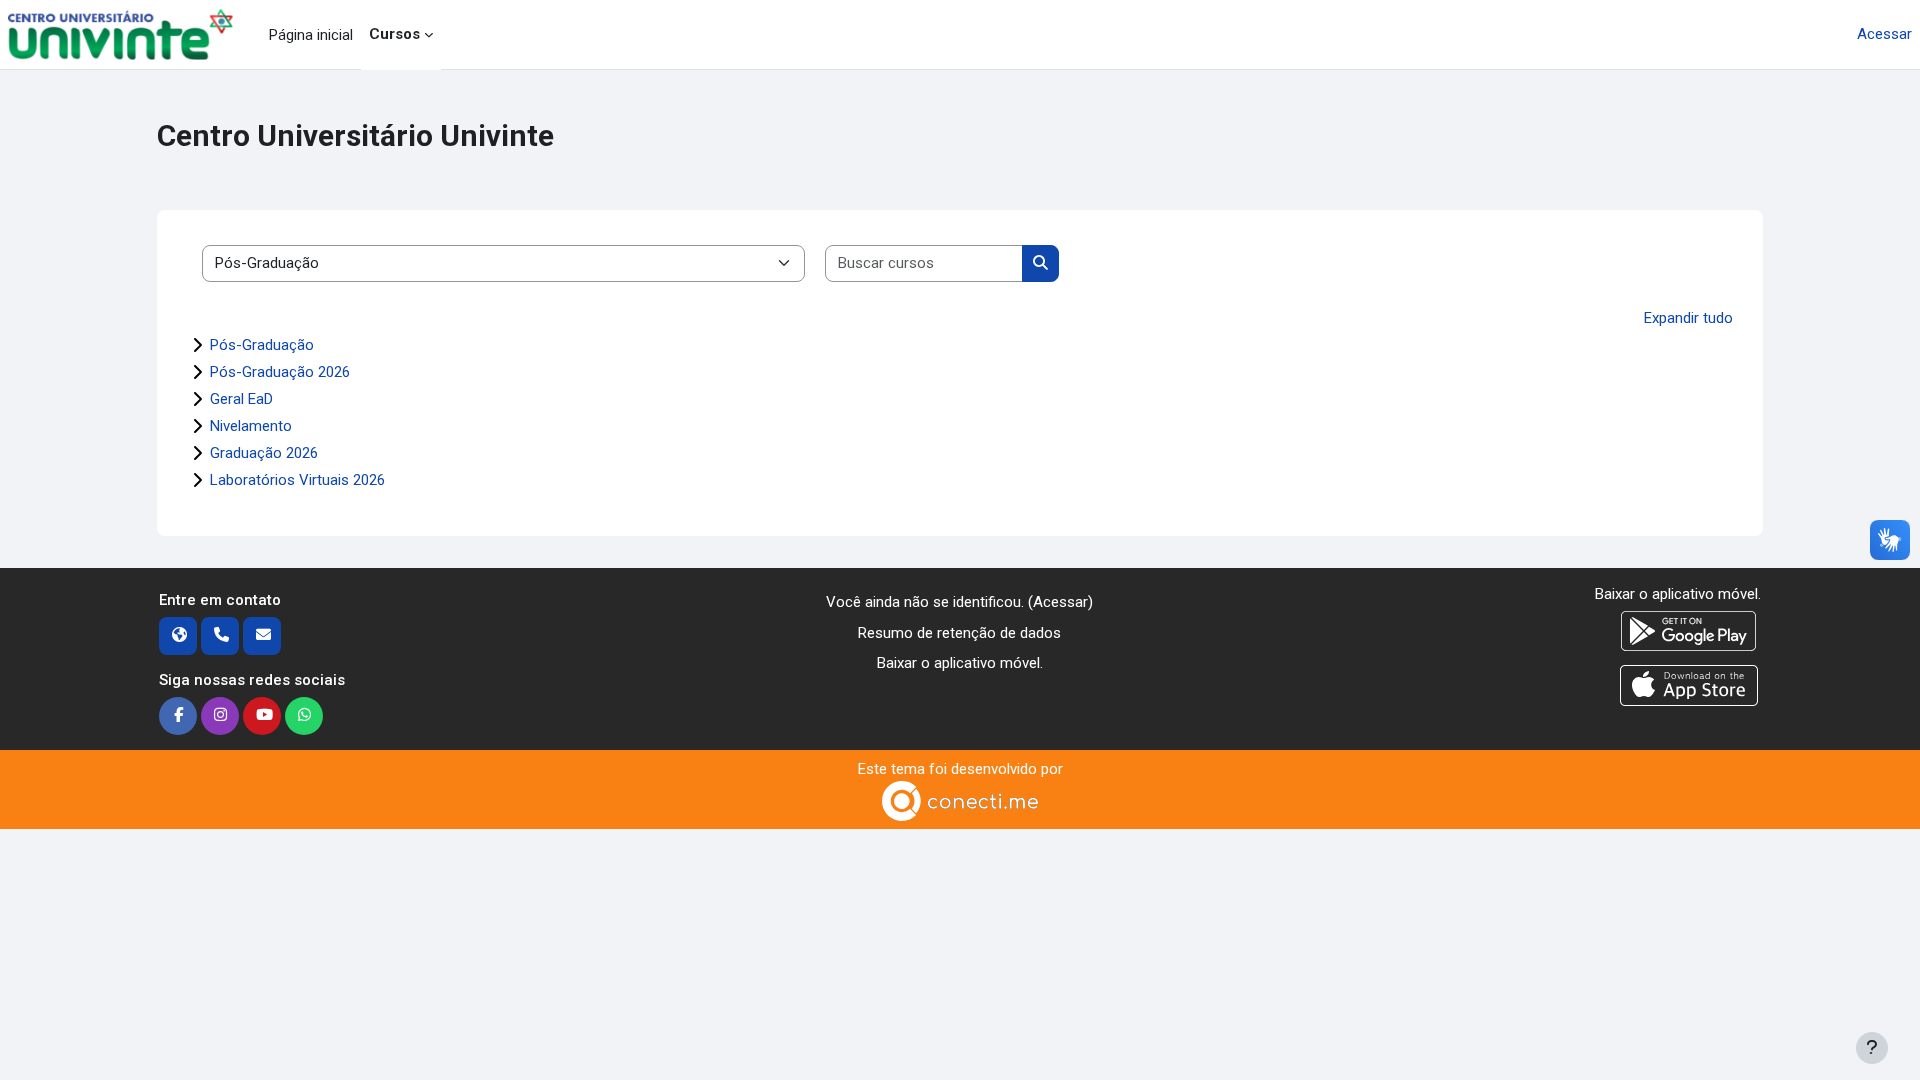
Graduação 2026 (264, 453)
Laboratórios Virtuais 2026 (297, 480)
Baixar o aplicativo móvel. (960, 663)
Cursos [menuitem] (394, 34)
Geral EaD (241, 399)
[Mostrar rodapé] (1872, 1048)
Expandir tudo (1688, 318)
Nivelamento (251, 426)
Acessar (1884, 34)
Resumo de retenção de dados (959, 633)
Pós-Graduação (262, 345)
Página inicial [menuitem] (311, 35)
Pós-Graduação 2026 (280, 372)
